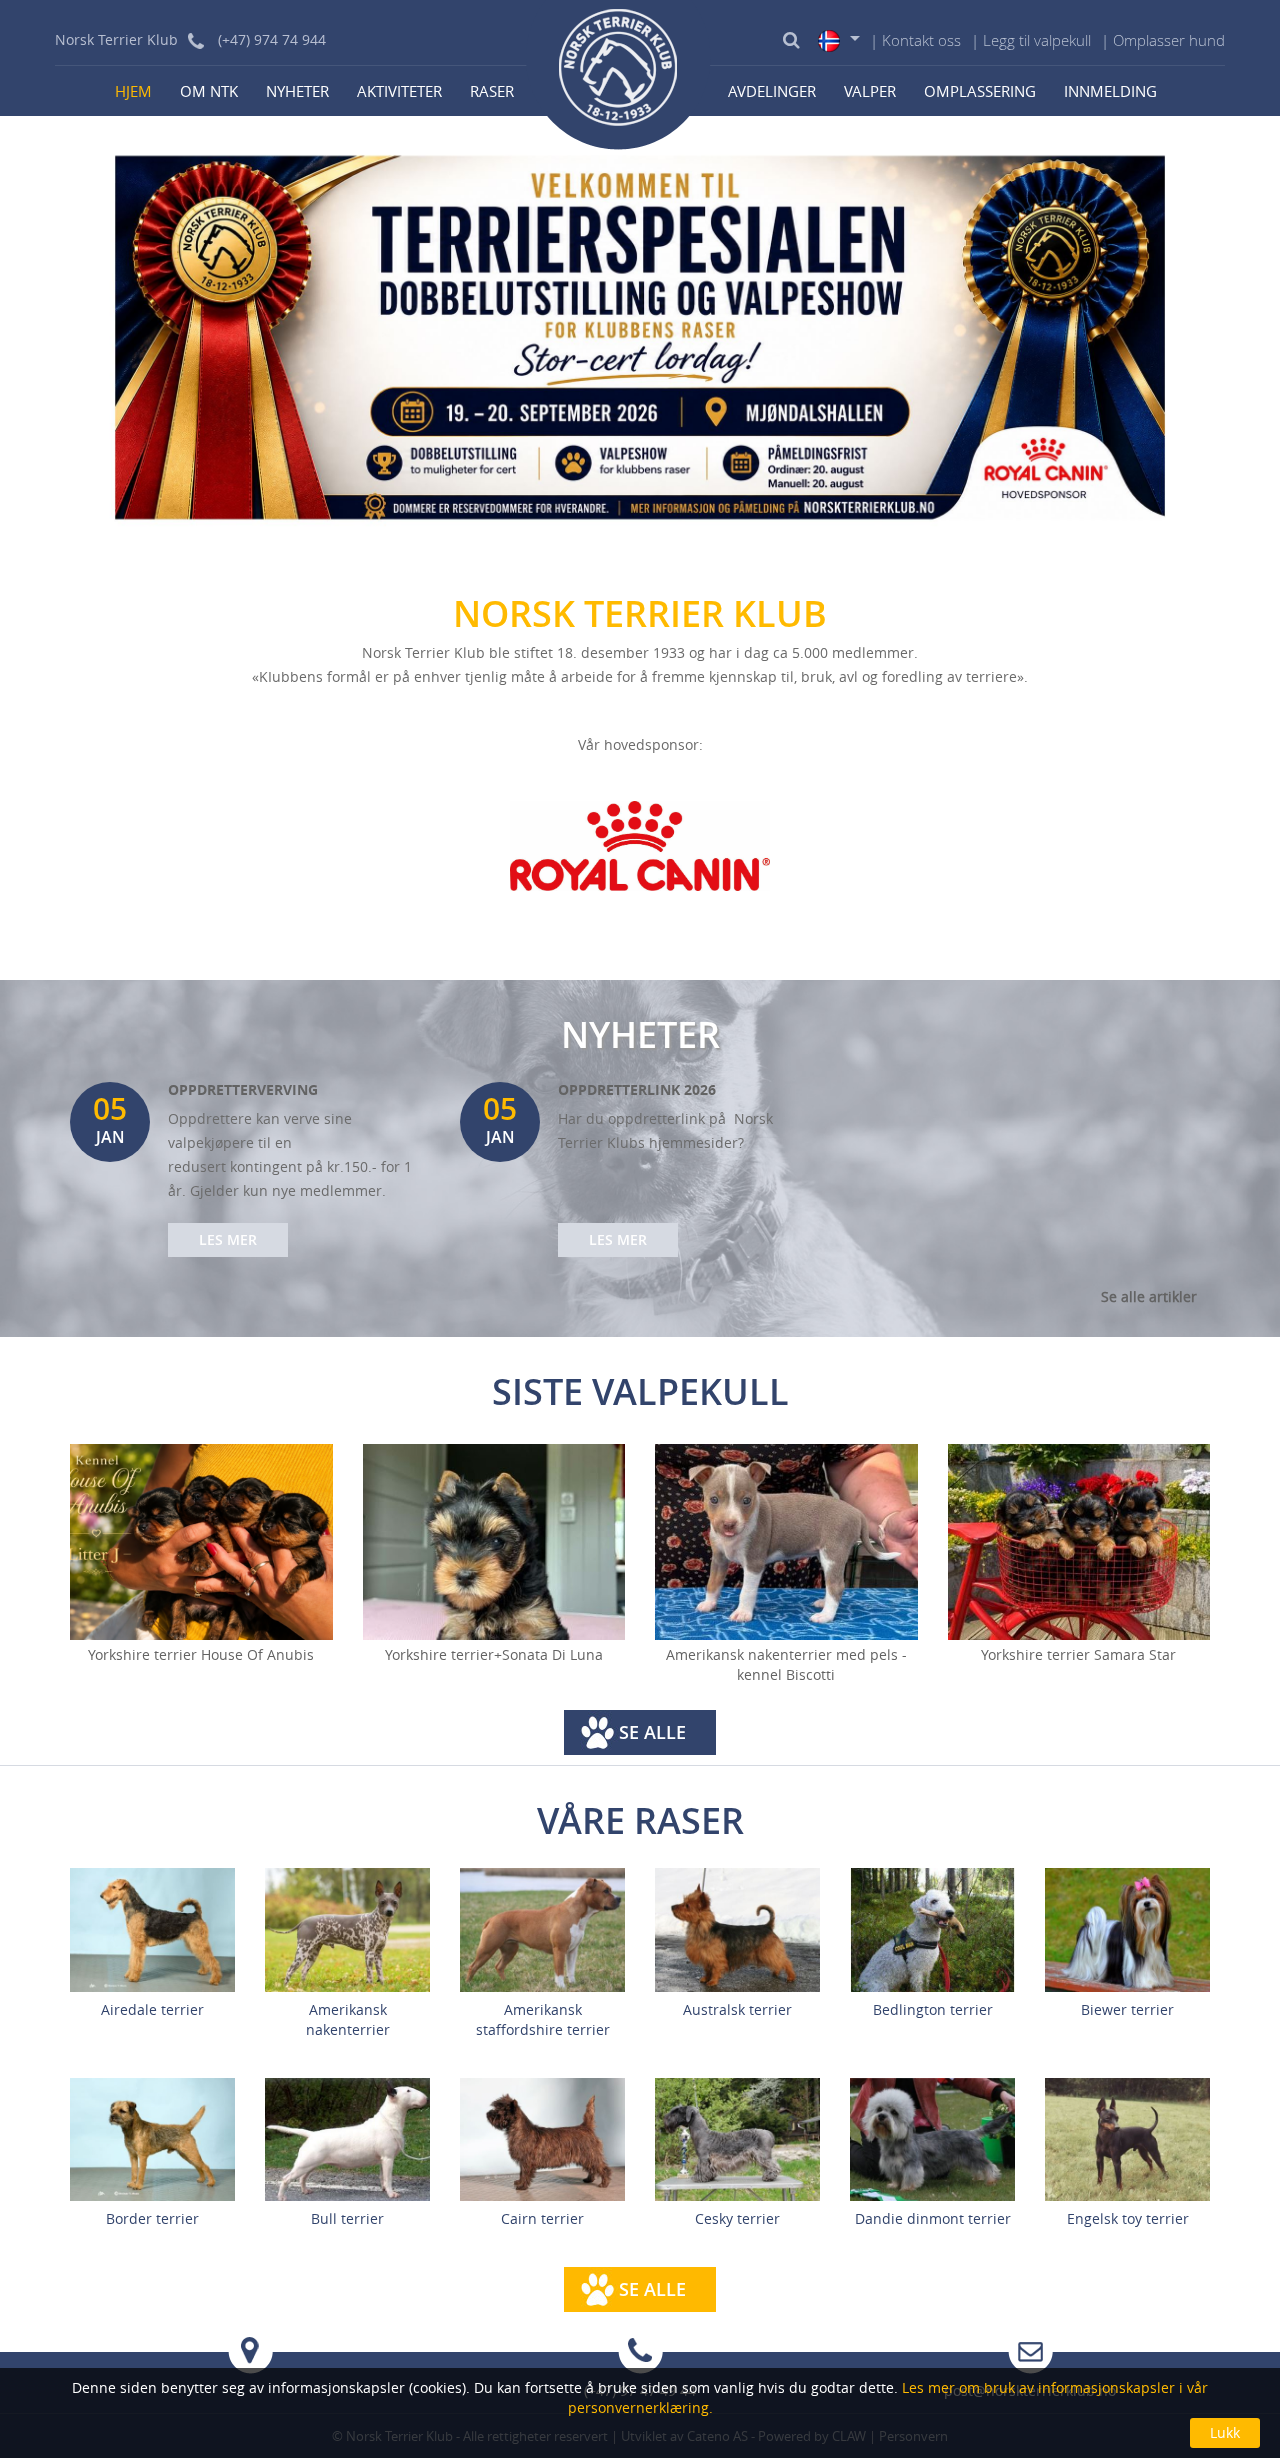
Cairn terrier (542, 2218)
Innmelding (1110, 91)
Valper (870, 91)
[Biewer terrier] (1127, 1928)
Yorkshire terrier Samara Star (1078, 1654)
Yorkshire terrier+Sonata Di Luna (494, 1654)
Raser (492, 91)
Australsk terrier (737, 2009)
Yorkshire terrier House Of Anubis (201, 1654)
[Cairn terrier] (542, 2137)
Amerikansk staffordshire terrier (543, 2019)
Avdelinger (772, 91)
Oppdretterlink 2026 (637, 1089)
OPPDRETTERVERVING (243, 1089)
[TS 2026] (640, 335)
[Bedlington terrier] (932, 1928)
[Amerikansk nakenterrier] (347, 1928)
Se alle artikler (1149, 1296)
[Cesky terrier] (737, 2137)
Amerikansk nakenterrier (348, 2019)
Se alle (652, 1732)
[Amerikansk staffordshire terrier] (542, 1928)
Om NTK (209, 91)
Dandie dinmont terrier (933, 2218)
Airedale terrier (152, 2009)
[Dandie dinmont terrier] (932, 2137)
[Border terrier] (152, 2137)
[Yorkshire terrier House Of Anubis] (201, 1542)
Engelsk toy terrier (1128, 2218)
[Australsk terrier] (737, 1928)
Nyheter (297, 91)
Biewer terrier (1127, 2009)
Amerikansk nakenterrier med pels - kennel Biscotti (786, 1664)
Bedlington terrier (933, 2009)
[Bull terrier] (347, 2137)
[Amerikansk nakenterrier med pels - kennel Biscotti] (786, 1542)
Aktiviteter (399, 91)
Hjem (133, 91)
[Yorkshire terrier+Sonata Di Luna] (494, 1542)
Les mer (228, 1239)
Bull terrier (347, 2218)
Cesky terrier (737, 2218)
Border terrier (152, 2218)
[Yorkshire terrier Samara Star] (1079, 1542)
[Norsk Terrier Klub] (619, 75)
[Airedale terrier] (152, 1928)
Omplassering (980, 91)
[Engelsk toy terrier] (1127, 2137)
